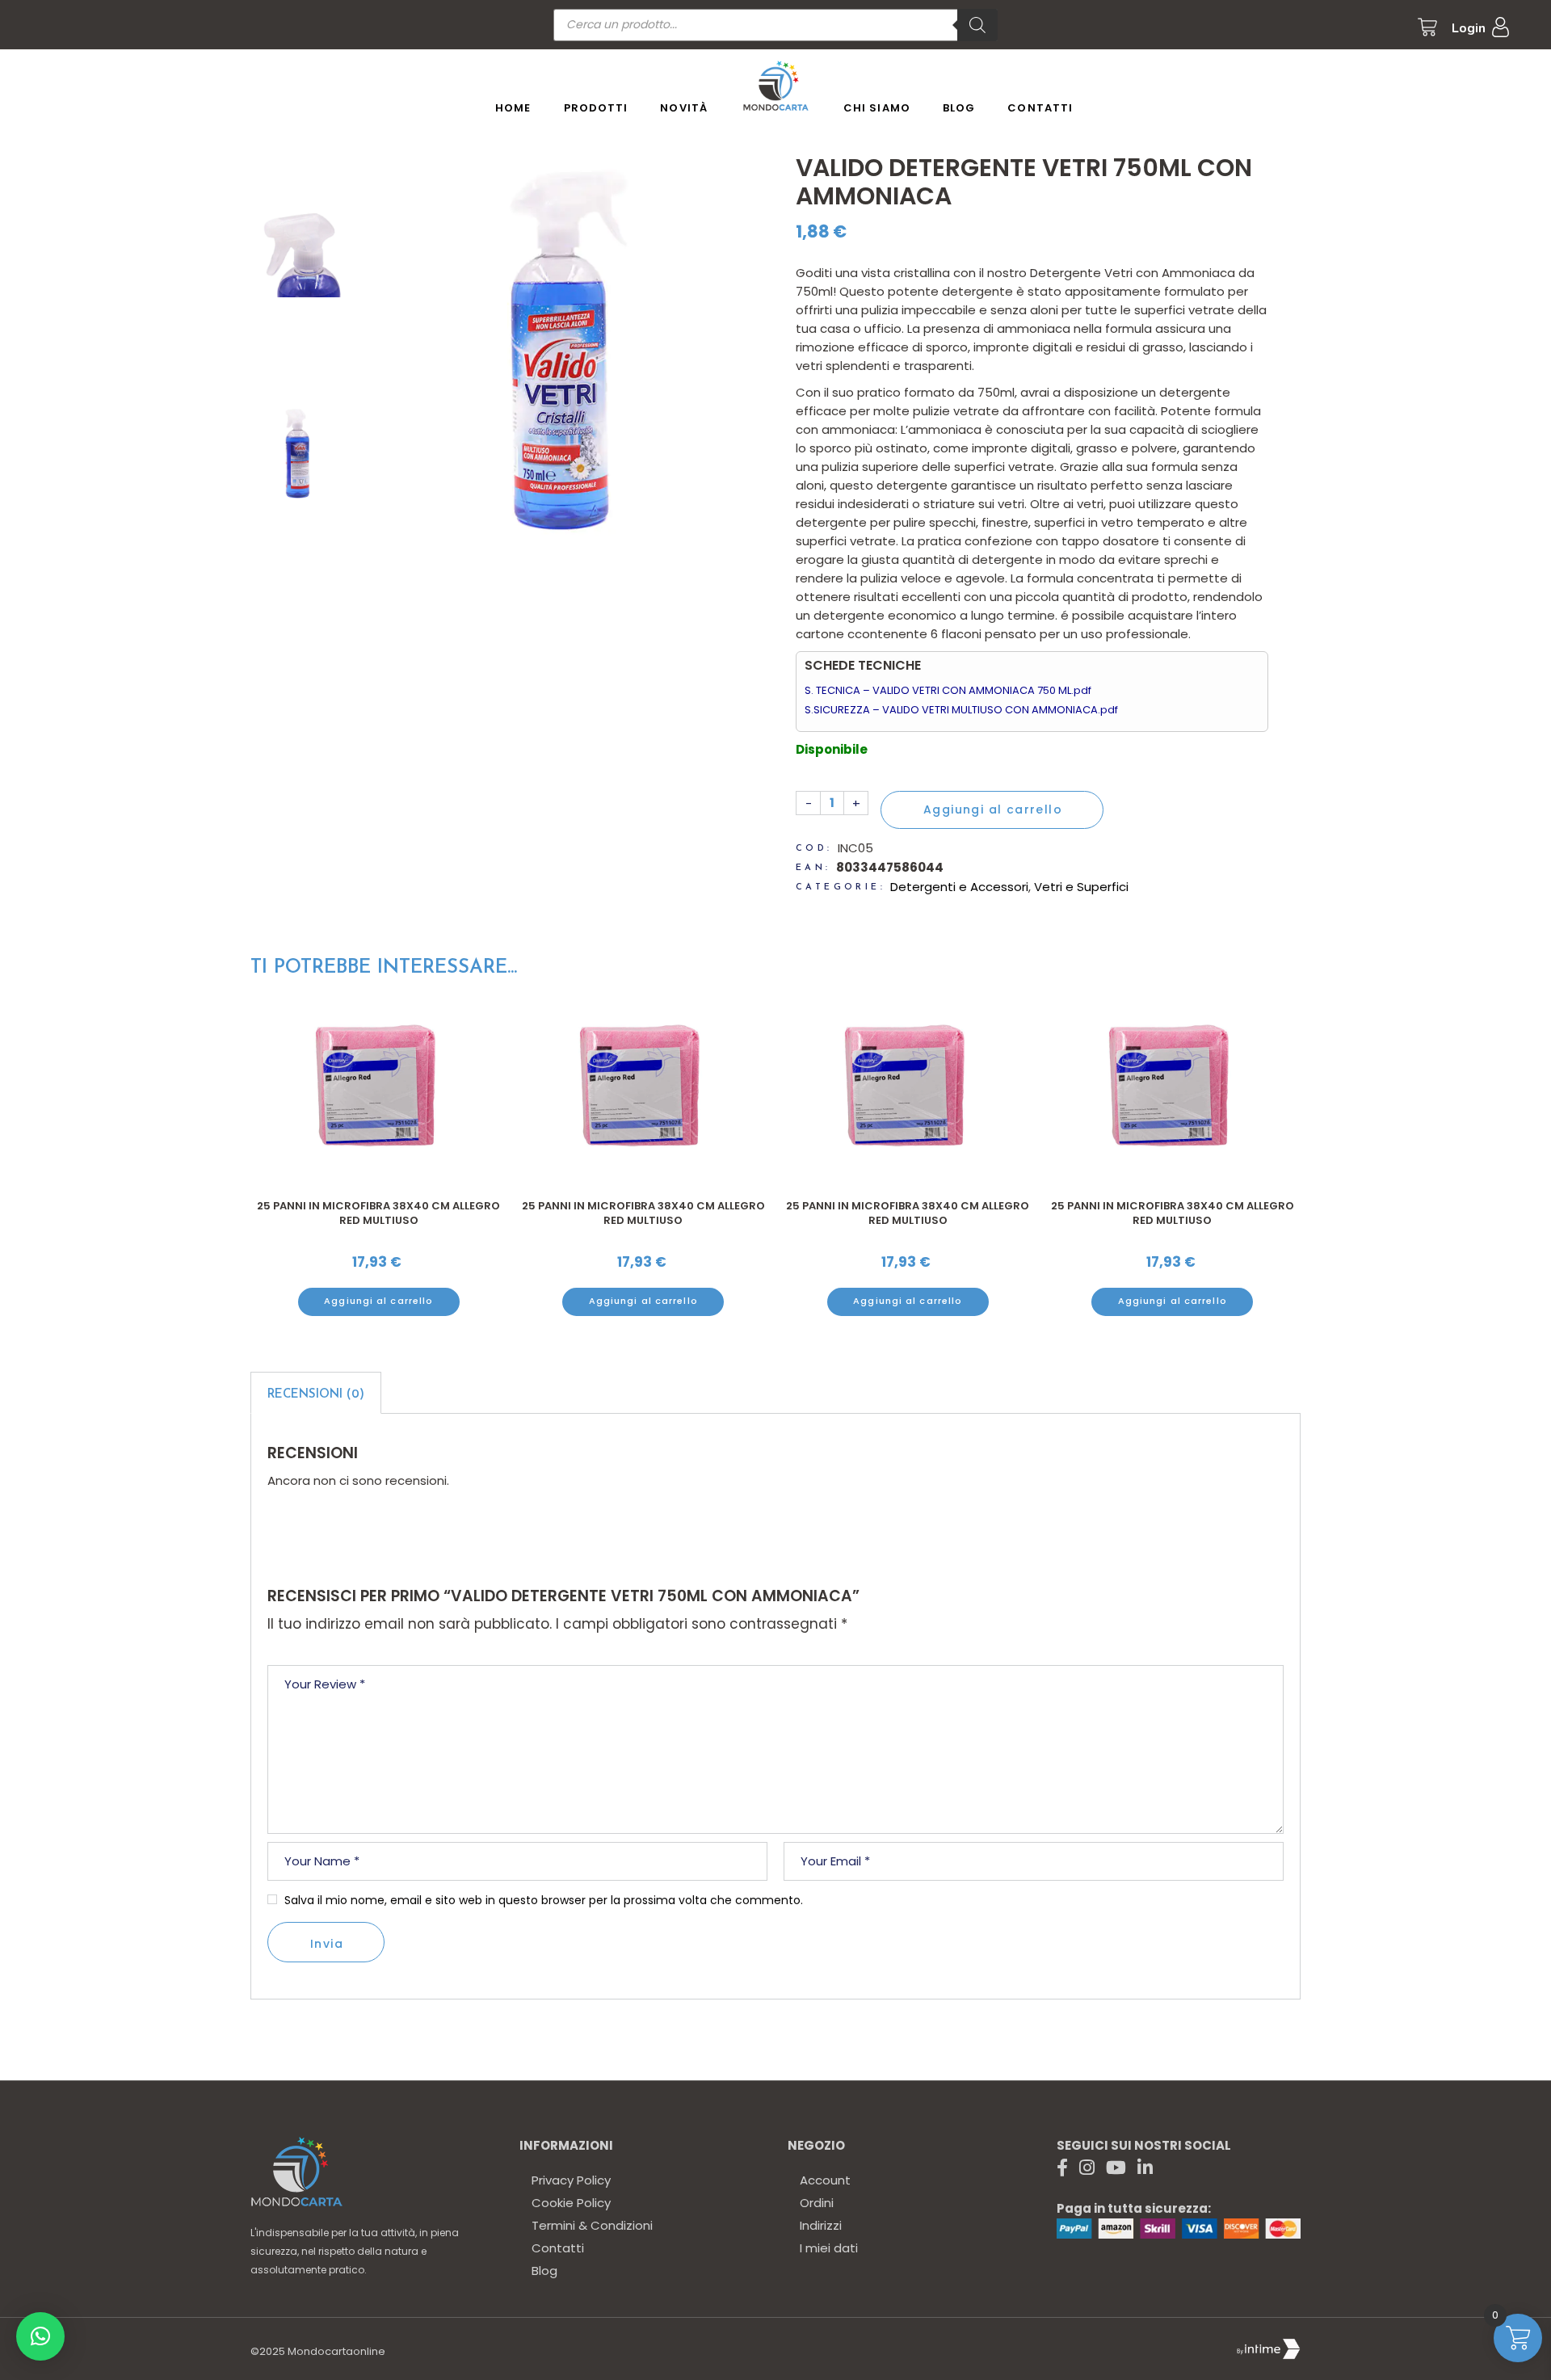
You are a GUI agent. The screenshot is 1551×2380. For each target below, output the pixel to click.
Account (825, 2180)
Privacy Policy (571, 2180)
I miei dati (829, 2248)
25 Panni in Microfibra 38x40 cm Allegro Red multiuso (378, 1213)
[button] (40, 2336)
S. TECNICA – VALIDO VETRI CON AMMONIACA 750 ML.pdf (948, 690)
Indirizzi (821, 2225)
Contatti (558, 2248)
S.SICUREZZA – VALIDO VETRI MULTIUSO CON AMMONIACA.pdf (961, 710)
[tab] (316, 1393)
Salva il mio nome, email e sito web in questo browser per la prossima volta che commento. (544, 1900)
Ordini (817, 2203)
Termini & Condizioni (592, 2225)
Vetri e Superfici (1081, 887)
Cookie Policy (571, 2203)
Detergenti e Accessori (959, 887)
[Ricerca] (977, 25)
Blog (544, 2271)
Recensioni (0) (316, 1395)
